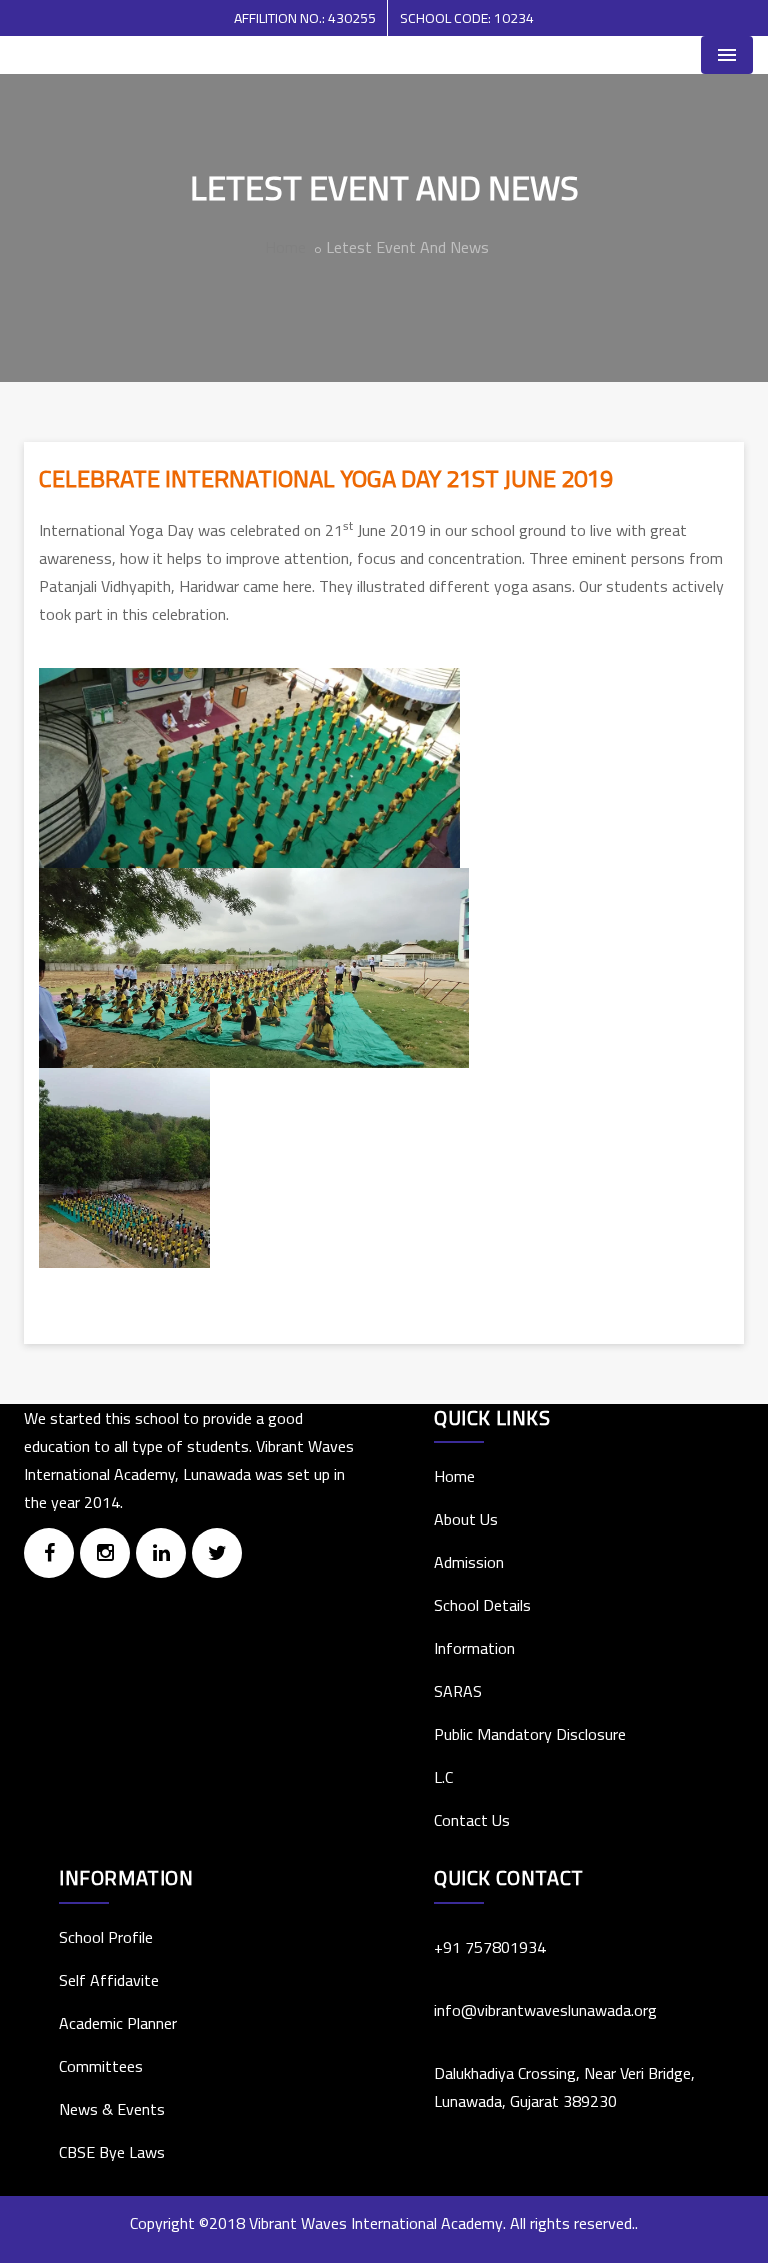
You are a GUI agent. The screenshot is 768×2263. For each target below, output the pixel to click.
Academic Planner (118, 2023)
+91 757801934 (490, 1947)
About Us (466, 1519)
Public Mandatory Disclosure (530, 1734)
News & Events (112, 2109)
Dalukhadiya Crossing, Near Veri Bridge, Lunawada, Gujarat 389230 (564, 2087)
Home (285, 247)
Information (474, 1648)
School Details (482, 1605)
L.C (443, 1777)
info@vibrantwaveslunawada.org (545, 2010)
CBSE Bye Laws (112, 2152)
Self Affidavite (109, 1980)
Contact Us (472, 1820)
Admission (469, 1562)
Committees (101, 2066)
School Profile (106, 1937)
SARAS (458, 1691)
